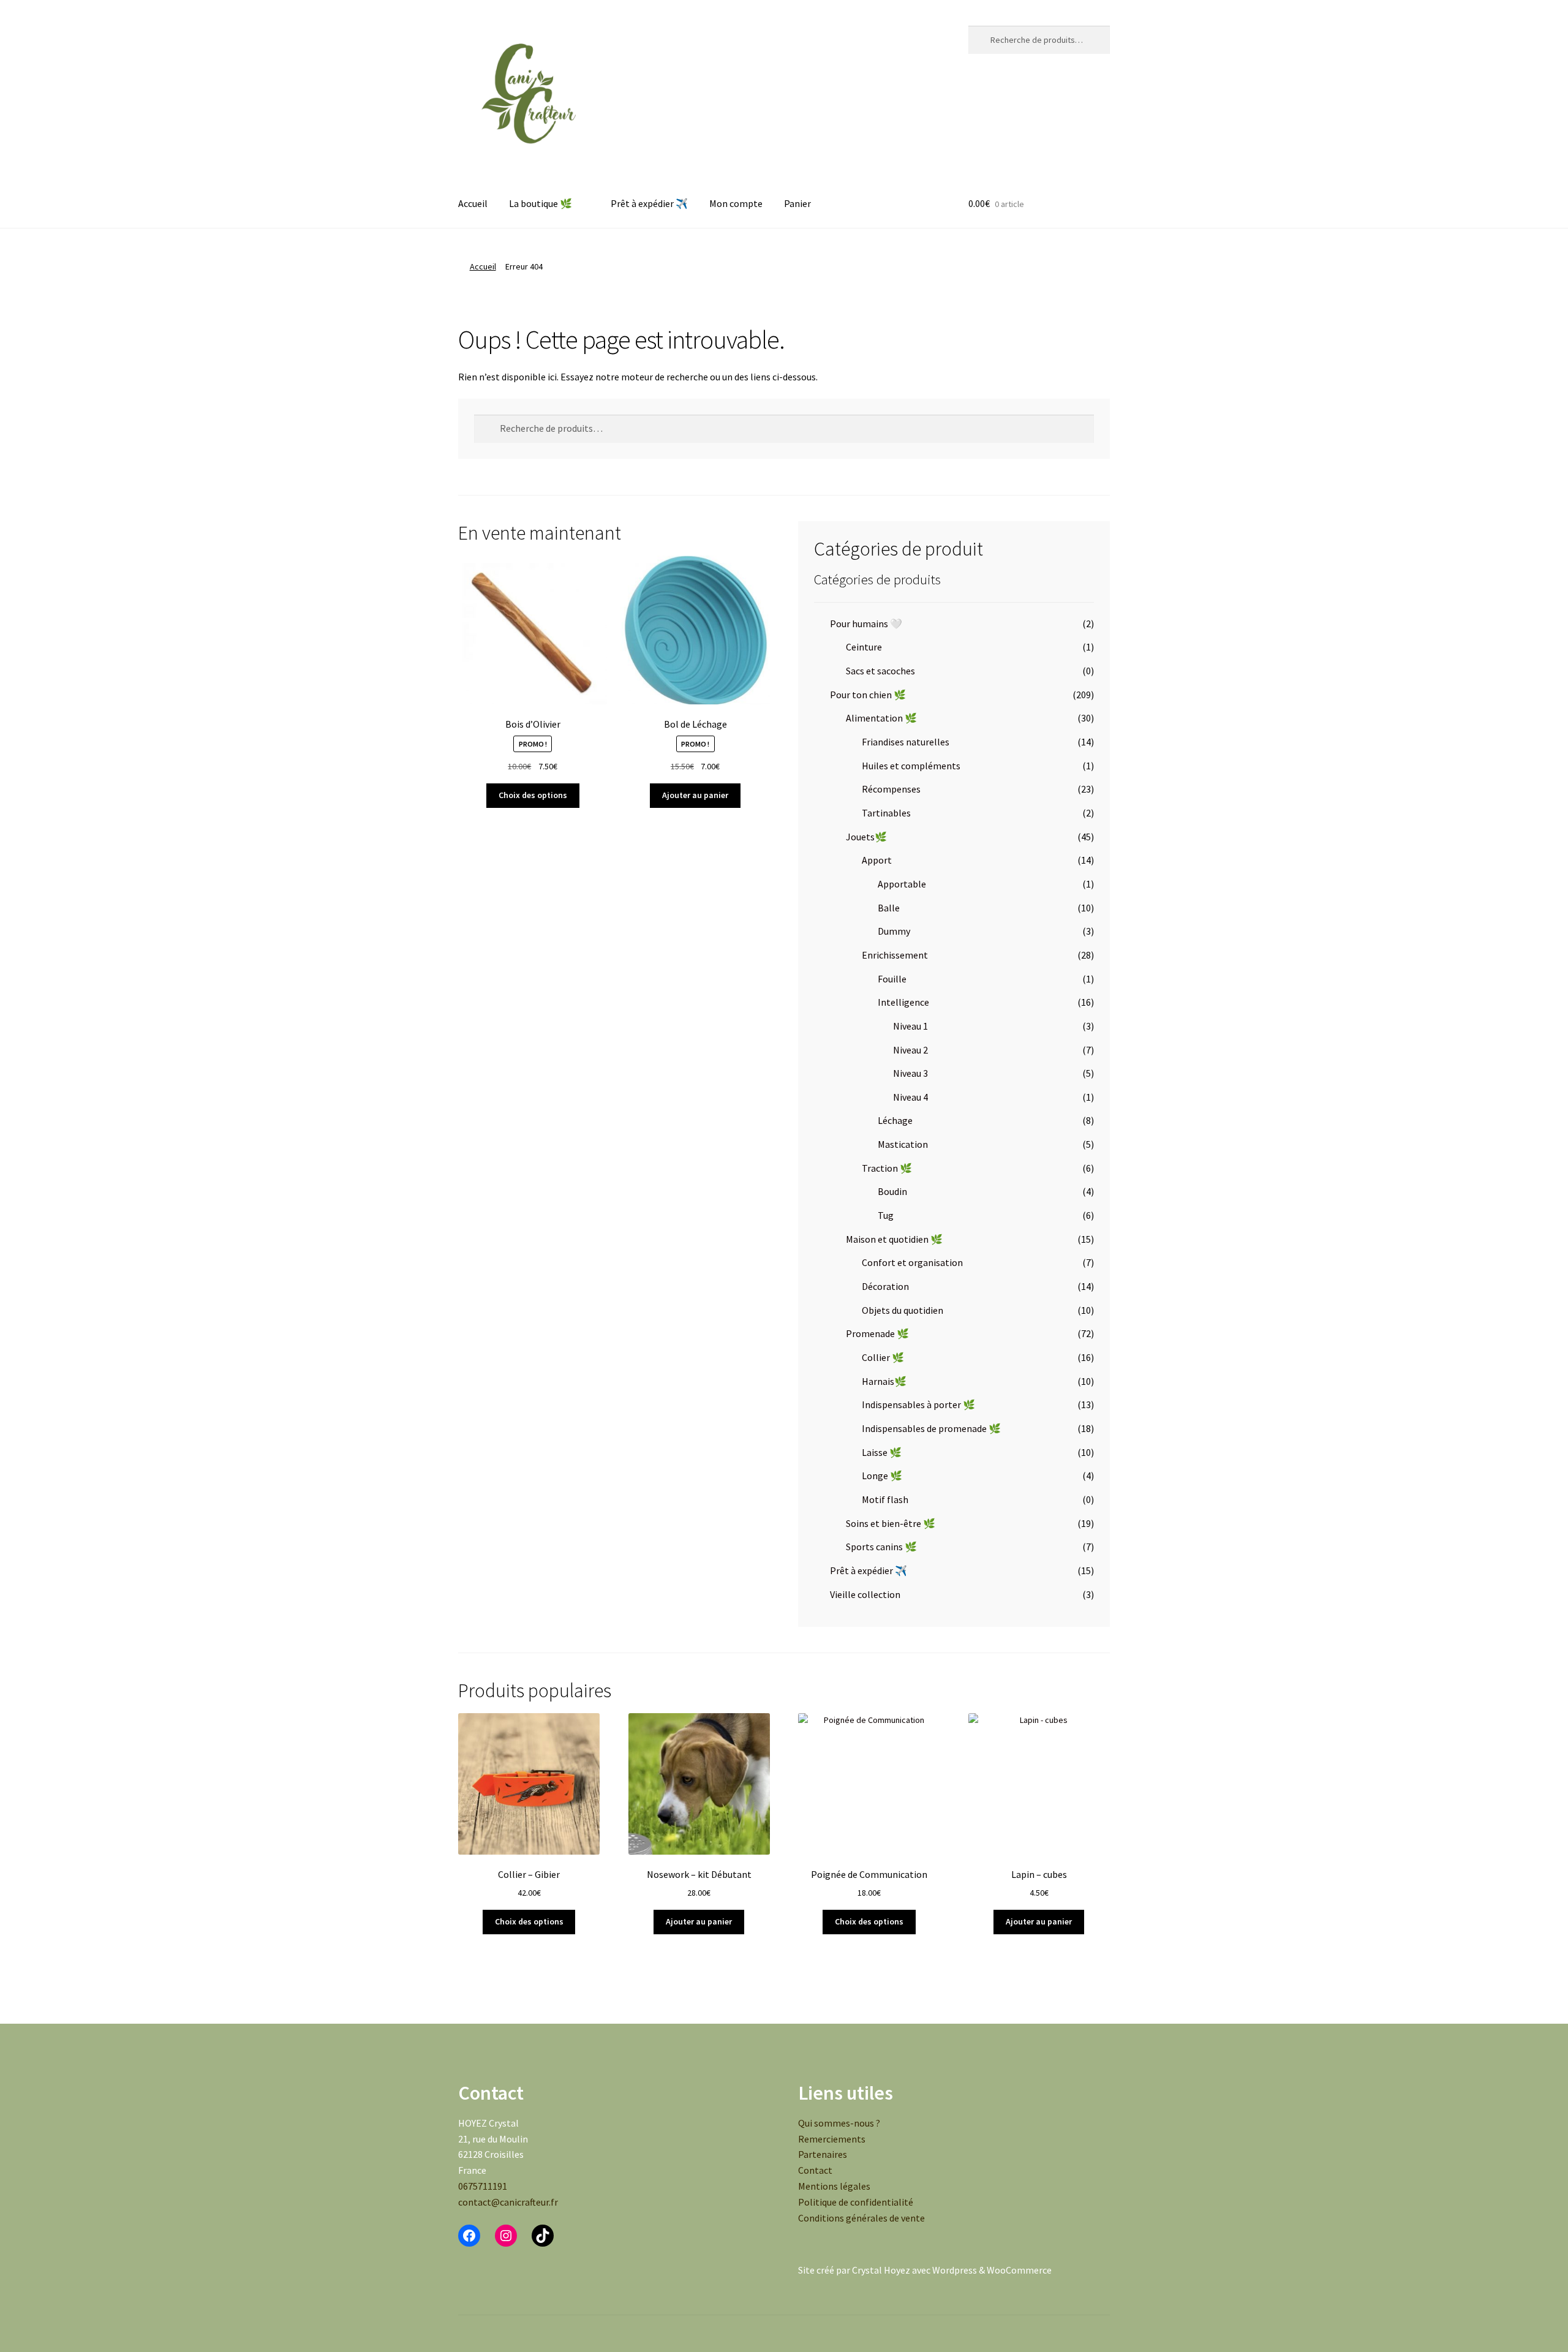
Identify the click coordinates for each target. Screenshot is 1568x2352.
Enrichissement (895, 955)
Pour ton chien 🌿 (868, 695)
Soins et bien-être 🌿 (891, 1523)
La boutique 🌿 (541, 203)
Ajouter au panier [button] (695, 795)
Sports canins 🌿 (881, 1547)
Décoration (885, 1286)
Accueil (473, 203)
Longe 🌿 (882, 1476)
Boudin (892, 1191)
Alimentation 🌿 (881, 718)
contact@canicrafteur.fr (508, 2202)
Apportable (902, 884)
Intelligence (903, 1002)
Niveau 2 (910, 1050)
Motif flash (885, 1499)
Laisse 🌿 (882, 1452)
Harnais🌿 (884, 1381)
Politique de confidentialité (856, 2202)
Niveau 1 (910, 1026)
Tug (886, 1215)
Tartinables (886, 813)
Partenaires (823, 2154)
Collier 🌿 (883, 1357)
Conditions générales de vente (861, 2218)
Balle (889, 908)
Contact (815, 2170)
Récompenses (891, 789)
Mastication (903, 1144)
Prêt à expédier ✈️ (649, 203)
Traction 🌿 (887, 1168)
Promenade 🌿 (877, 1333)
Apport (877, 860)
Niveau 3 (910, 1073)
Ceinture (864, 647)
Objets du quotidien (903, 1310)
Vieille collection (865, 1594)
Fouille (892, 979)
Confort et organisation (912, 1262)
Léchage (895, 1120)
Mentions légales (834, 2186)
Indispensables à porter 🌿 (918, 1404)
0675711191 (483, 2186)
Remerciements (832, 2139)
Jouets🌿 (866, 837)
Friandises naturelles (906, 742)
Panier (797, 203)
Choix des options (533, 795)
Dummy (894, 931)
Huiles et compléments (911, 766)
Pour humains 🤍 (866, 624)
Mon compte (736, 203)
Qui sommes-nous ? (839, 2123)
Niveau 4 (910, 1097)
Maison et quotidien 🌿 (894, 1239)
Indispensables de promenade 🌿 (931, 1428)
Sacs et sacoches (880, 671)
